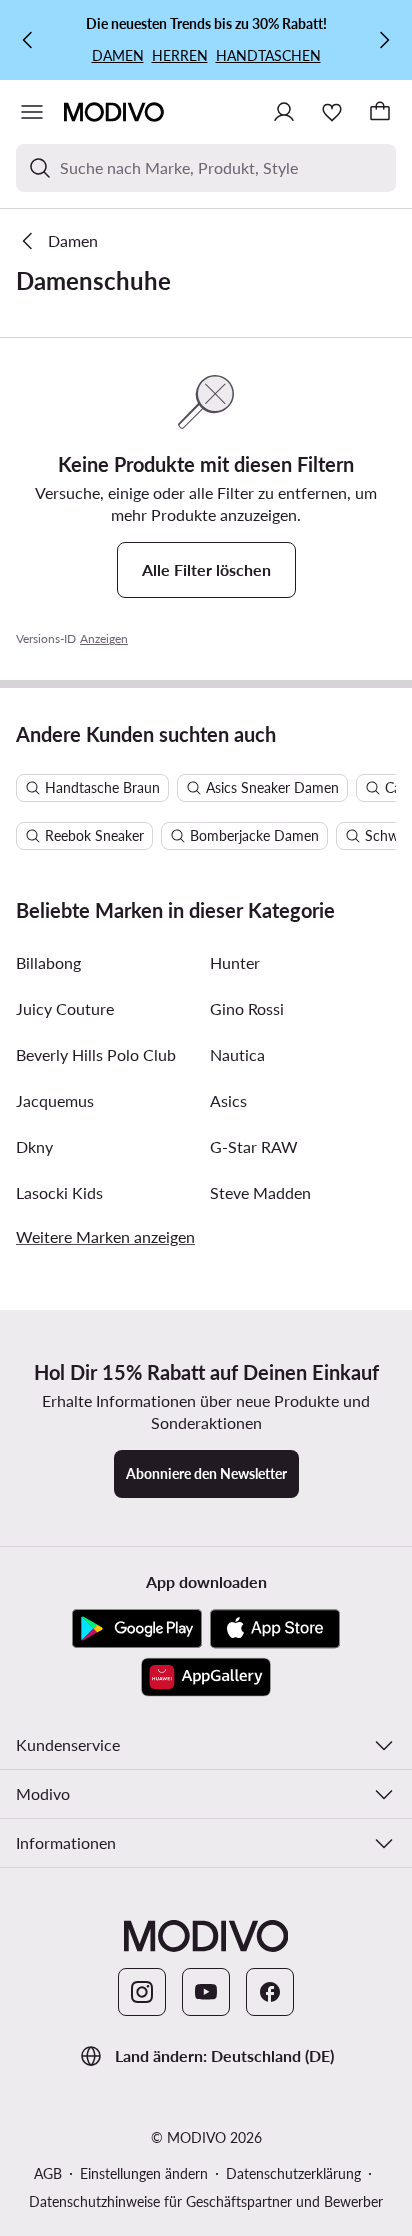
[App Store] (275, 1629)
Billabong (48, 962)
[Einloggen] (284, 112)
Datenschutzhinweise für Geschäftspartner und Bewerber (206, 2201)
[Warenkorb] (380, 112)
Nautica (237, 1054)
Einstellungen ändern (144, 2173)
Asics (228, 1100)
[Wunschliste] (332, 112)
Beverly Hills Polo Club (96, 1054)
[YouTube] (206, 1992)
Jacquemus (55, 1100)
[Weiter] (384, 40)
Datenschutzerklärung (293, 2173)
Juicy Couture (65, 1008)
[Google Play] (137, 1629)
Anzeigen (104, 638)
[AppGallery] (206, 1677)
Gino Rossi (247, 1008)
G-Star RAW (254, 1146)
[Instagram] (142, 1992)
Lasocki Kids (59, 1192)
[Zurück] (28, 40)
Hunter (235, 962)
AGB (48, 2173)
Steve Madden (260, 1192)
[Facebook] (270, 1992)
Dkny (34, 1146)
